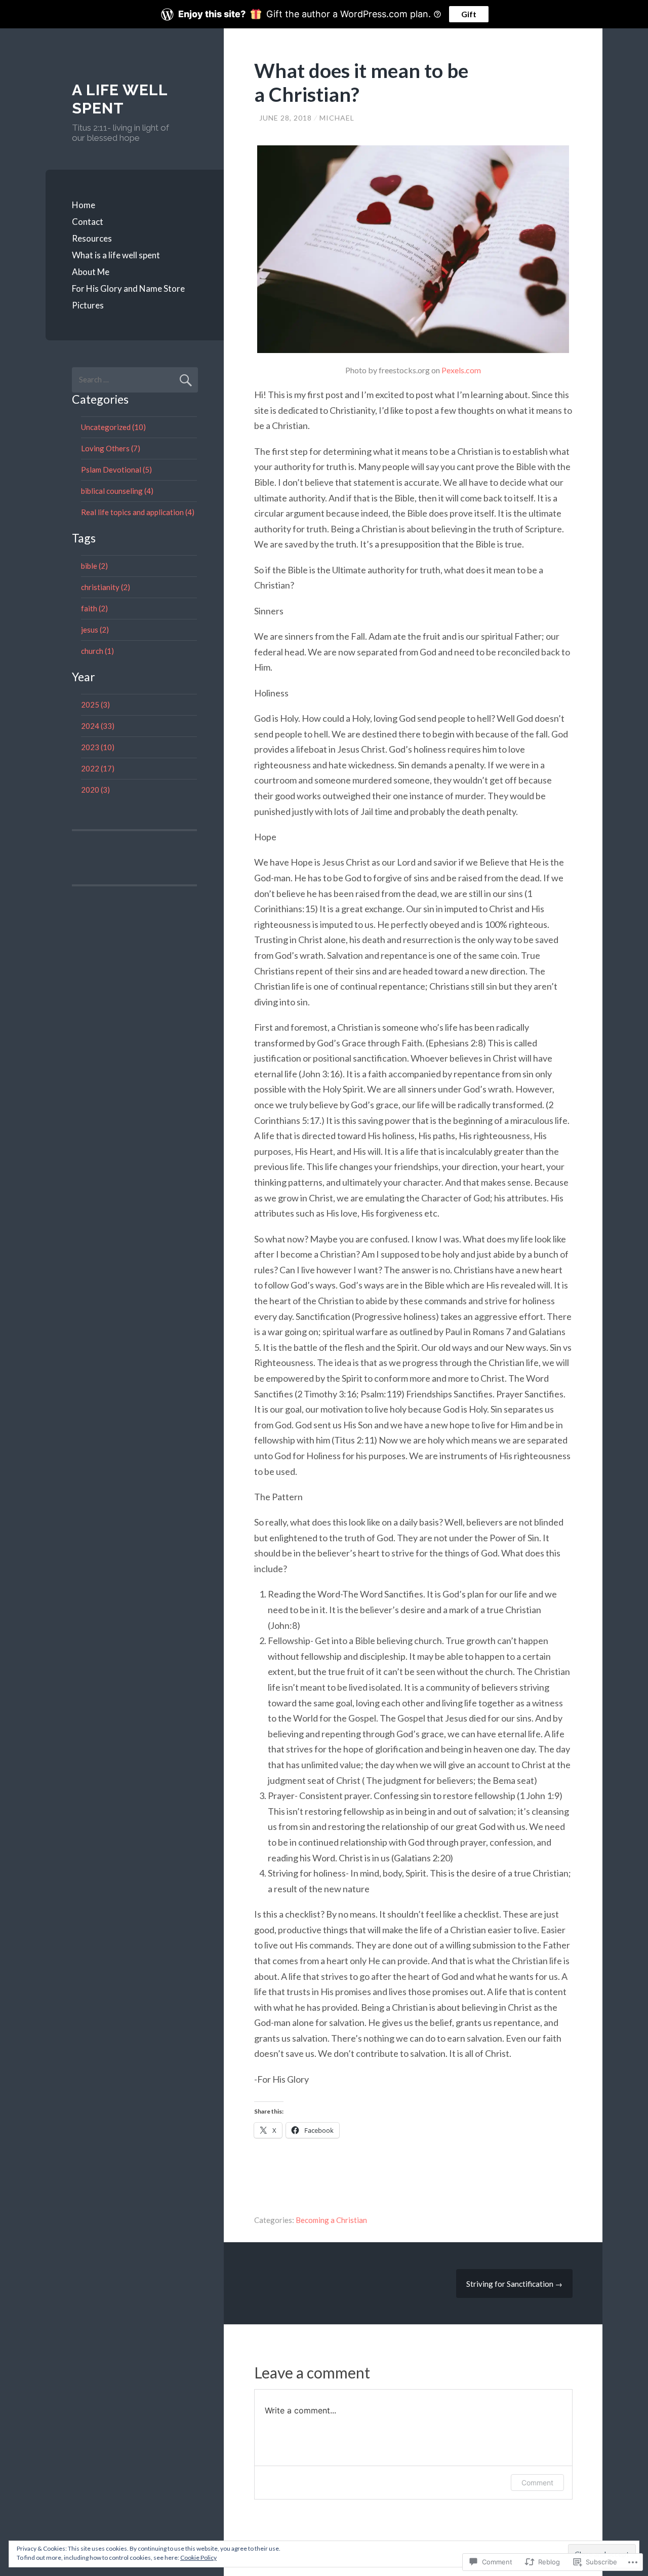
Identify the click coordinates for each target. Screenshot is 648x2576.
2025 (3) (95, 705)
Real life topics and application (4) (138, 512)
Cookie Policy (198, 2558)
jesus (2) (95, 630)
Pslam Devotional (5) (116, 470)
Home (84, 205)
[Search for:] (135, 379)
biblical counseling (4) (117, 491)
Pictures (88, 305)
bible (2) (94, 566)
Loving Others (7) (111, 448)
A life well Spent (120, 99)
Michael (337, 118)
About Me (91, 272)
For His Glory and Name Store (128, 288)
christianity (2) (106, 587)
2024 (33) (98, 726)
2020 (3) (95, 790)
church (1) (97, 651)
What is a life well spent (116, 255)
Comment (537, 2483)
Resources (92, 238)
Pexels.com (461, 370)
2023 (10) (98, 747)
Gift (469, 14)
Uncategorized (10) (113, 427)
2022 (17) (98, 768)
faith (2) (94, 608)
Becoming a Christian (331, 2220)
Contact (88, 222)
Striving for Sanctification (514, 2284)
